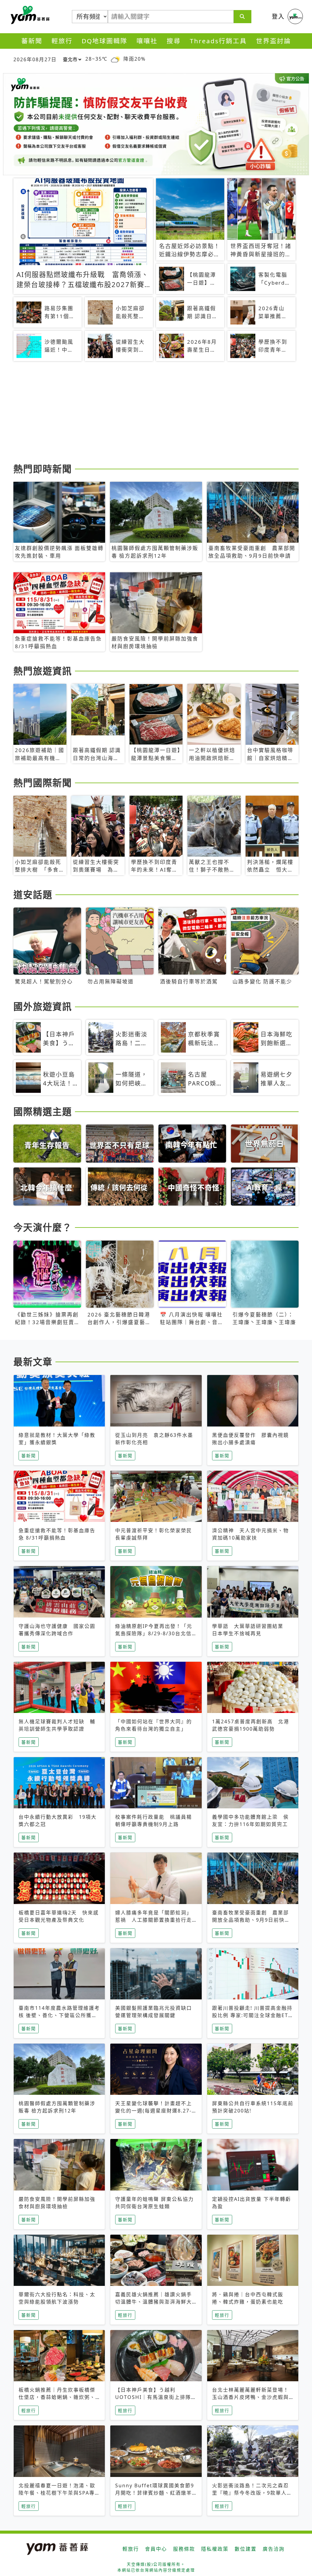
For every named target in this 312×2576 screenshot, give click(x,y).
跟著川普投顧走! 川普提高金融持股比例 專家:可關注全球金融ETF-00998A (253, 2015)
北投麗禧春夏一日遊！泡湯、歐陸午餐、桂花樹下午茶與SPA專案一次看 (57, 2493)
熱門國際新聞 (43, 783)
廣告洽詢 (274, 2549)
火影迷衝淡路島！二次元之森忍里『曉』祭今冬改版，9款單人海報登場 (252, 2493)
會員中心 (156, 2549)
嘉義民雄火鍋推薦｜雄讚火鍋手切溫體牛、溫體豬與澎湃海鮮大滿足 (154, 2302)
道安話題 (33, 894)
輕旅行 (62, 41)
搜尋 (174, 41)
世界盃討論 (273, 41)
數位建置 (246, 2549)
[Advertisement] (156, 413)
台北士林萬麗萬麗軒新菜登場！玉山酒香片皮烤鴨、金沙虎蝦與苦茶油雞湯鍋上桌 (250, 2397)
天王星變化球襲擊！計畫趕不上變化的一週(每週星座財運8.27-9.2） (154, 2111)
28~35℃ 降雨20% (115, 59)
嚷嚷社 (147, 41)
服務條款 (184, 2549)
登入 (278, 16)
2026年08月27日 (35, 59)
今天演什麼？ (43, 1227)
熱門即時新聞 (43, 469)
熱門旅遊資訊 (43, 671)
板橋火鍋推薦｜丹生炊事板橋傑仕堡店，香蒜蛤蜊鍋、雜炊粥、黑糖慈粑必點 (57, 2397)
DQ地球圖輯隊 (105, 41)
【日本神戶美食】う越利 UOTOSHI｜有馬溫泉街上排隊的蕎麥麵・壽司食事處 (156, 2397)
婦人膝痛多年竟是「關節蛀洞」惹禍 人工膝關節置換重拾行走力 (154, 1920)
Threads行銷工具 (218, 41)
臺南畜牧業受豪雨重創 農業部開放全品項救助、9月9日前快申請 (251, 1920)
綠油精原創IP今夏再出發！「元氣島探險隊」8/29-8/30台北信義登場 (154, 1633)
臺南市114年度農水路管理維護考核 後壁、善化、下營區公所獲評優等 (59, 2015)
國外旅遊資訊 (43, 1006)
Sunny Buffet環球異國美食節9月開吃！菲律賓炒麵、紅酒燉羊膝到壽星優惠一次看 (155, 2493)
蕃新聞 (32, 41)
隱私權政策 (215, 2549)
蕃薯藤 (29, 15)
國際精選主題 (43, 1111)
